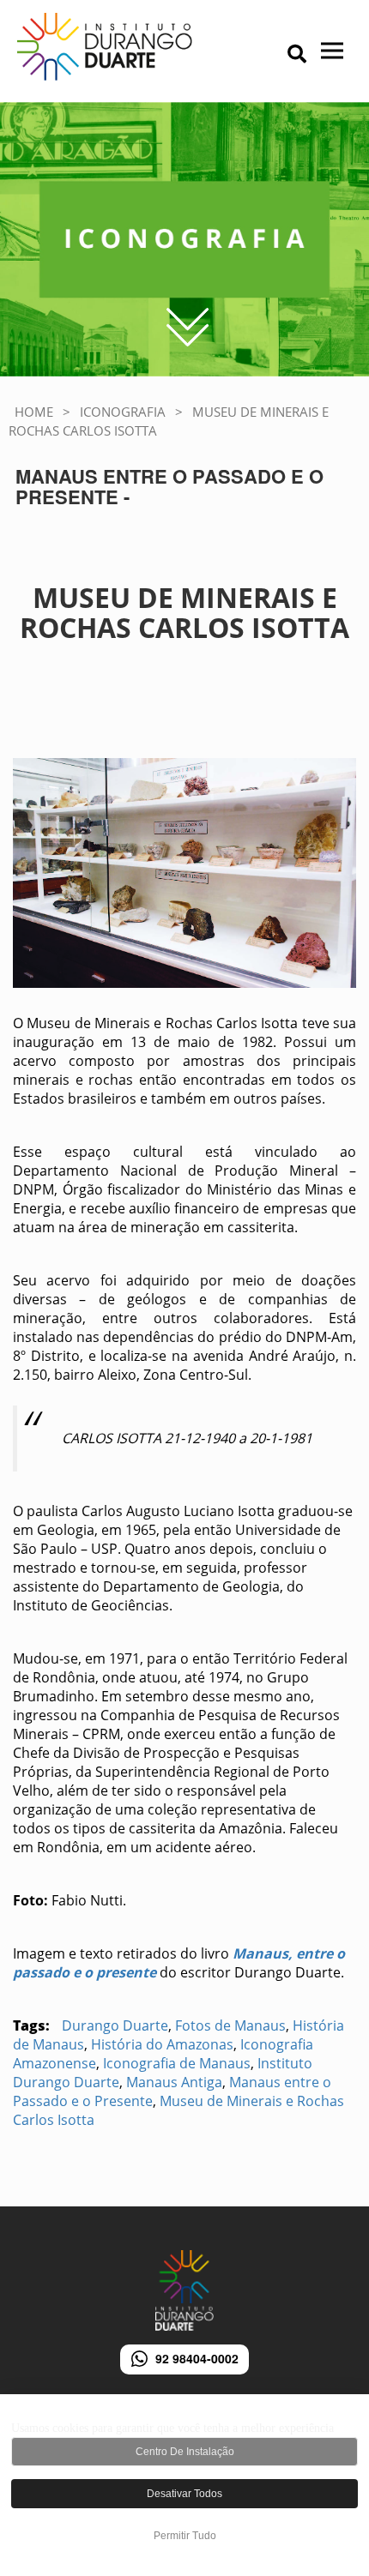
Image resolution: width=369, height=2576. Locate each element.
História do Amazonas (162, 2044)
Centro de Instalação (185, 2452)
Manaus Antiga (174, 2082)
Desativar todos (184, 2494)
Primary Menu (267, 56)
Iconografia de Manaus (177, 2063)
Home (34, 412)
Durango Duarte (115, 2025)
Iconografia (123, 412)
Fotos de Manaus (230, 2025)
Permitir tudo (185, 2536)
